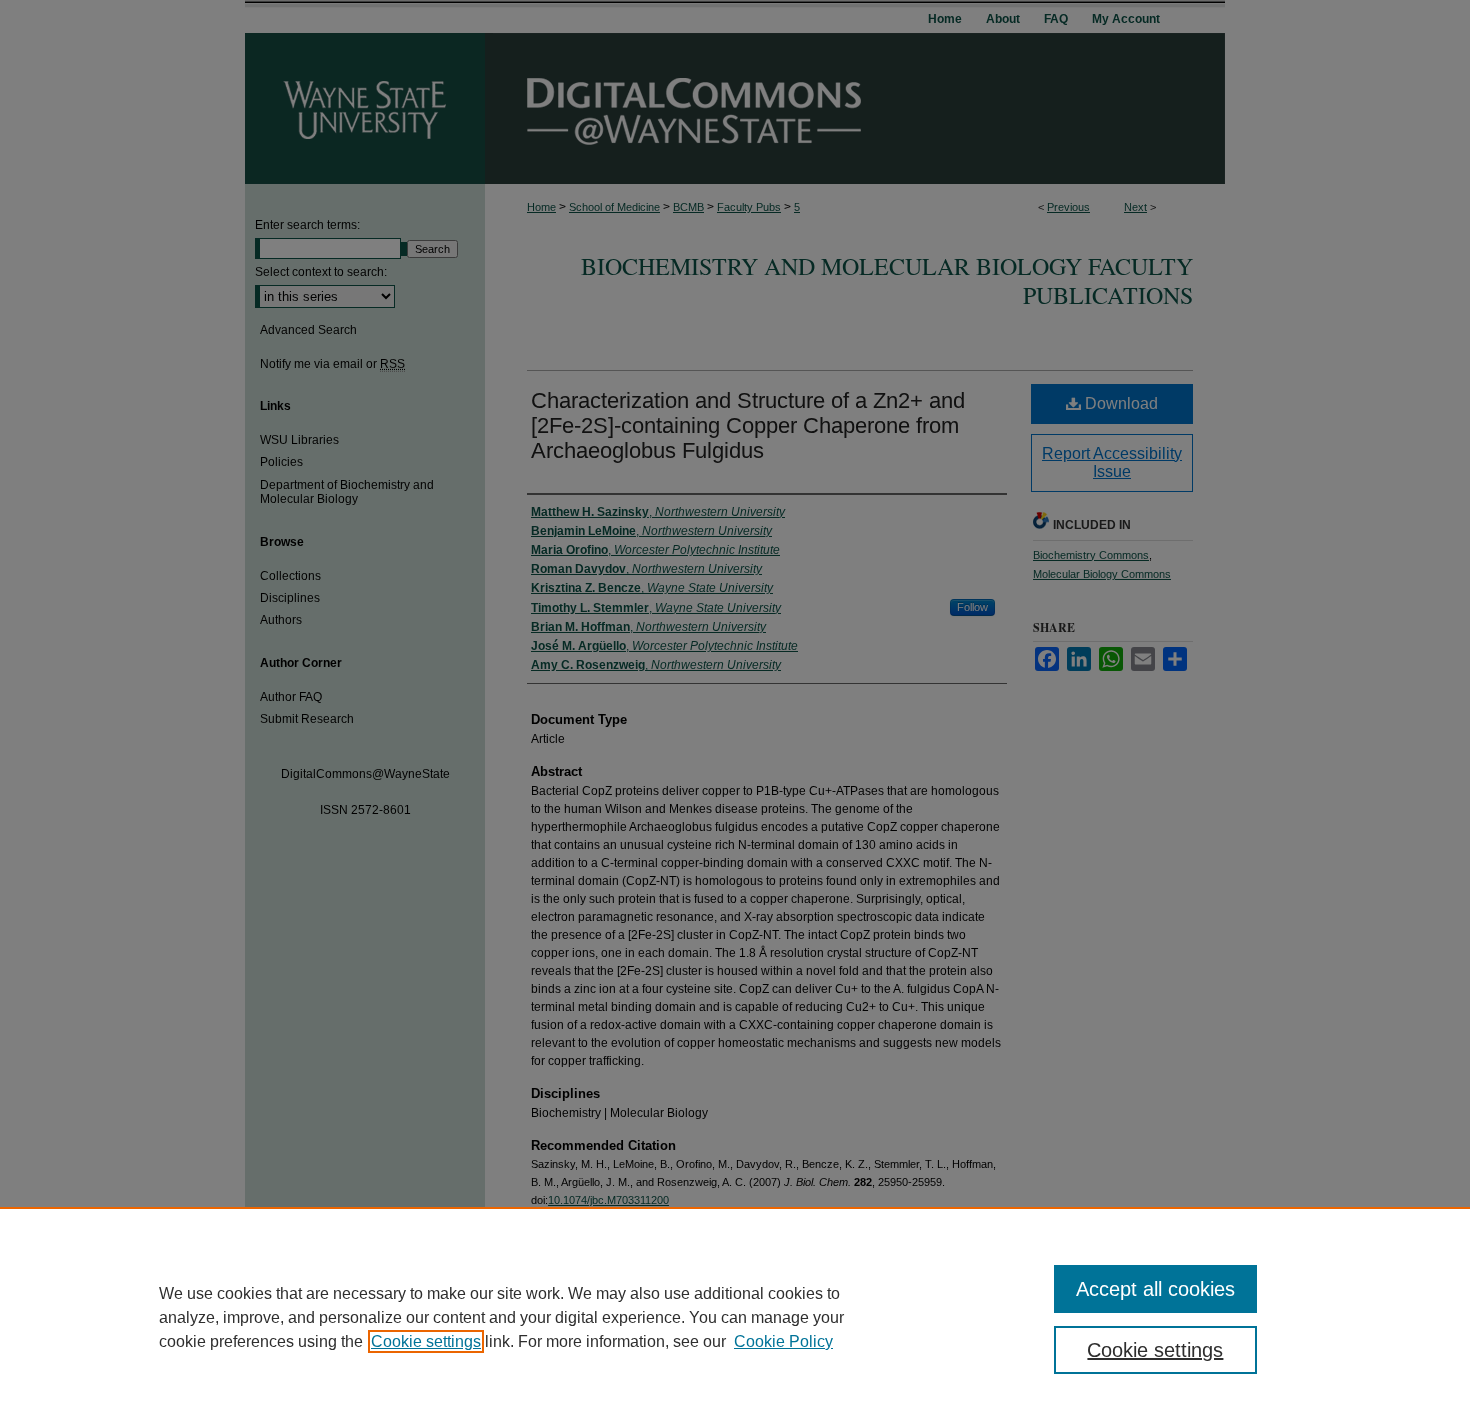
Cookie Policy (783, 1341)
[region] (735, 1317)
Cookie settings (426, 1341)
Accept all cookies (1155, 1289)
